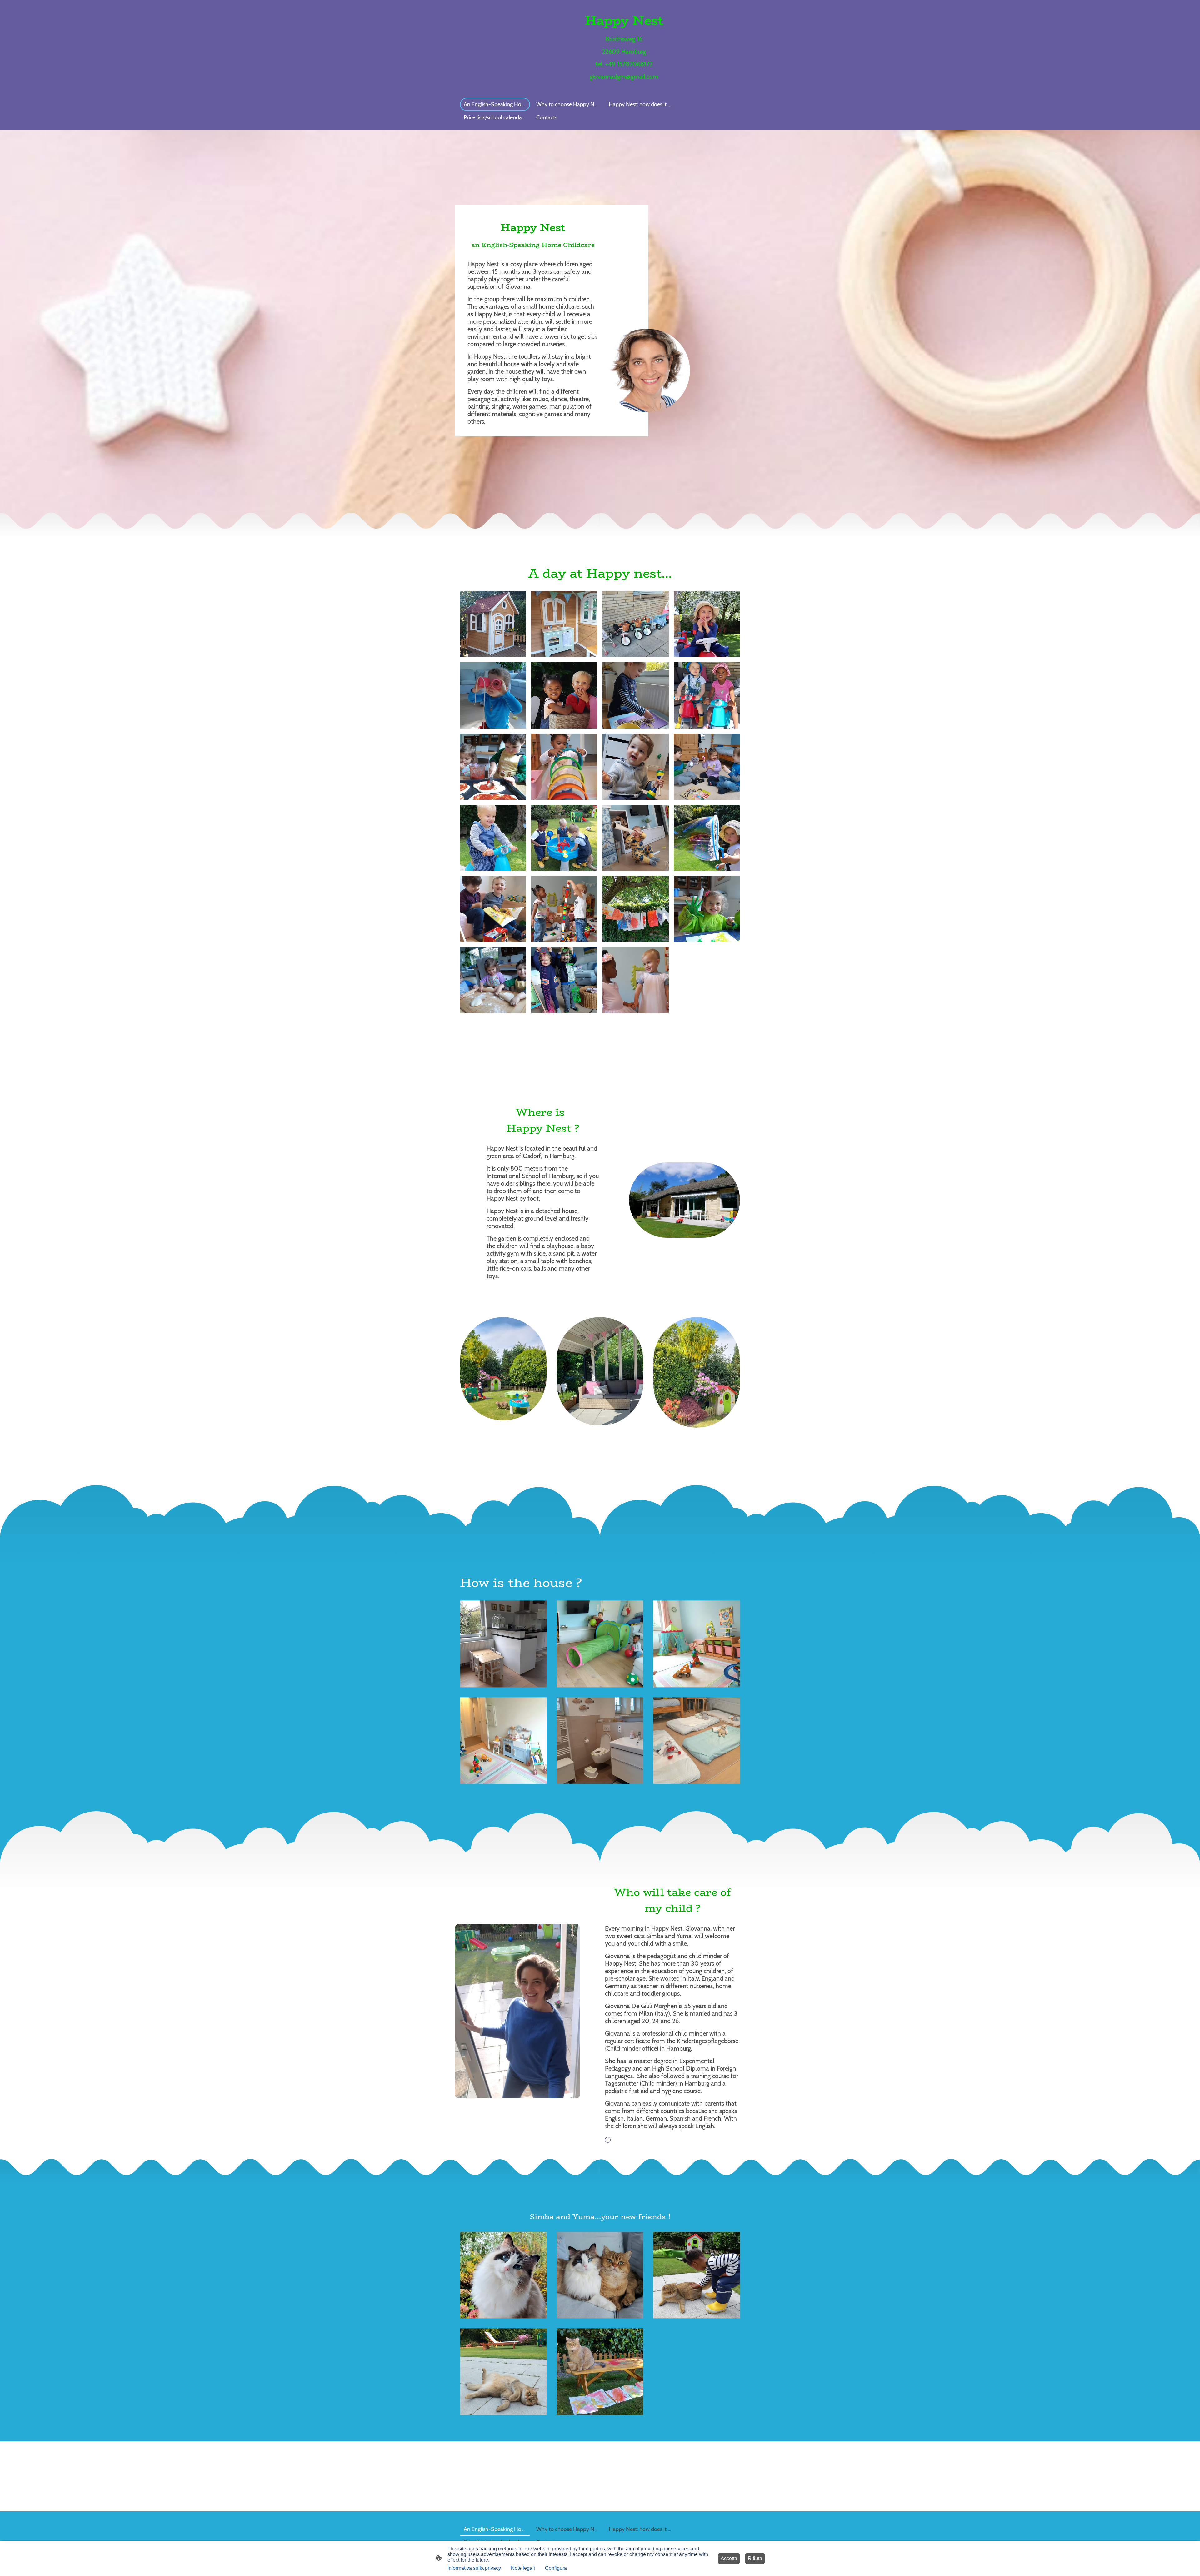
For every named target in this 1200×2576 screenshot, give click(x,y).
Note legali (523, 2568)
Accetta (729, 2558)
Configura (556, 2568)
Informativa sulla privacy (474, 2568)
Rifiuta (755, 2558)
